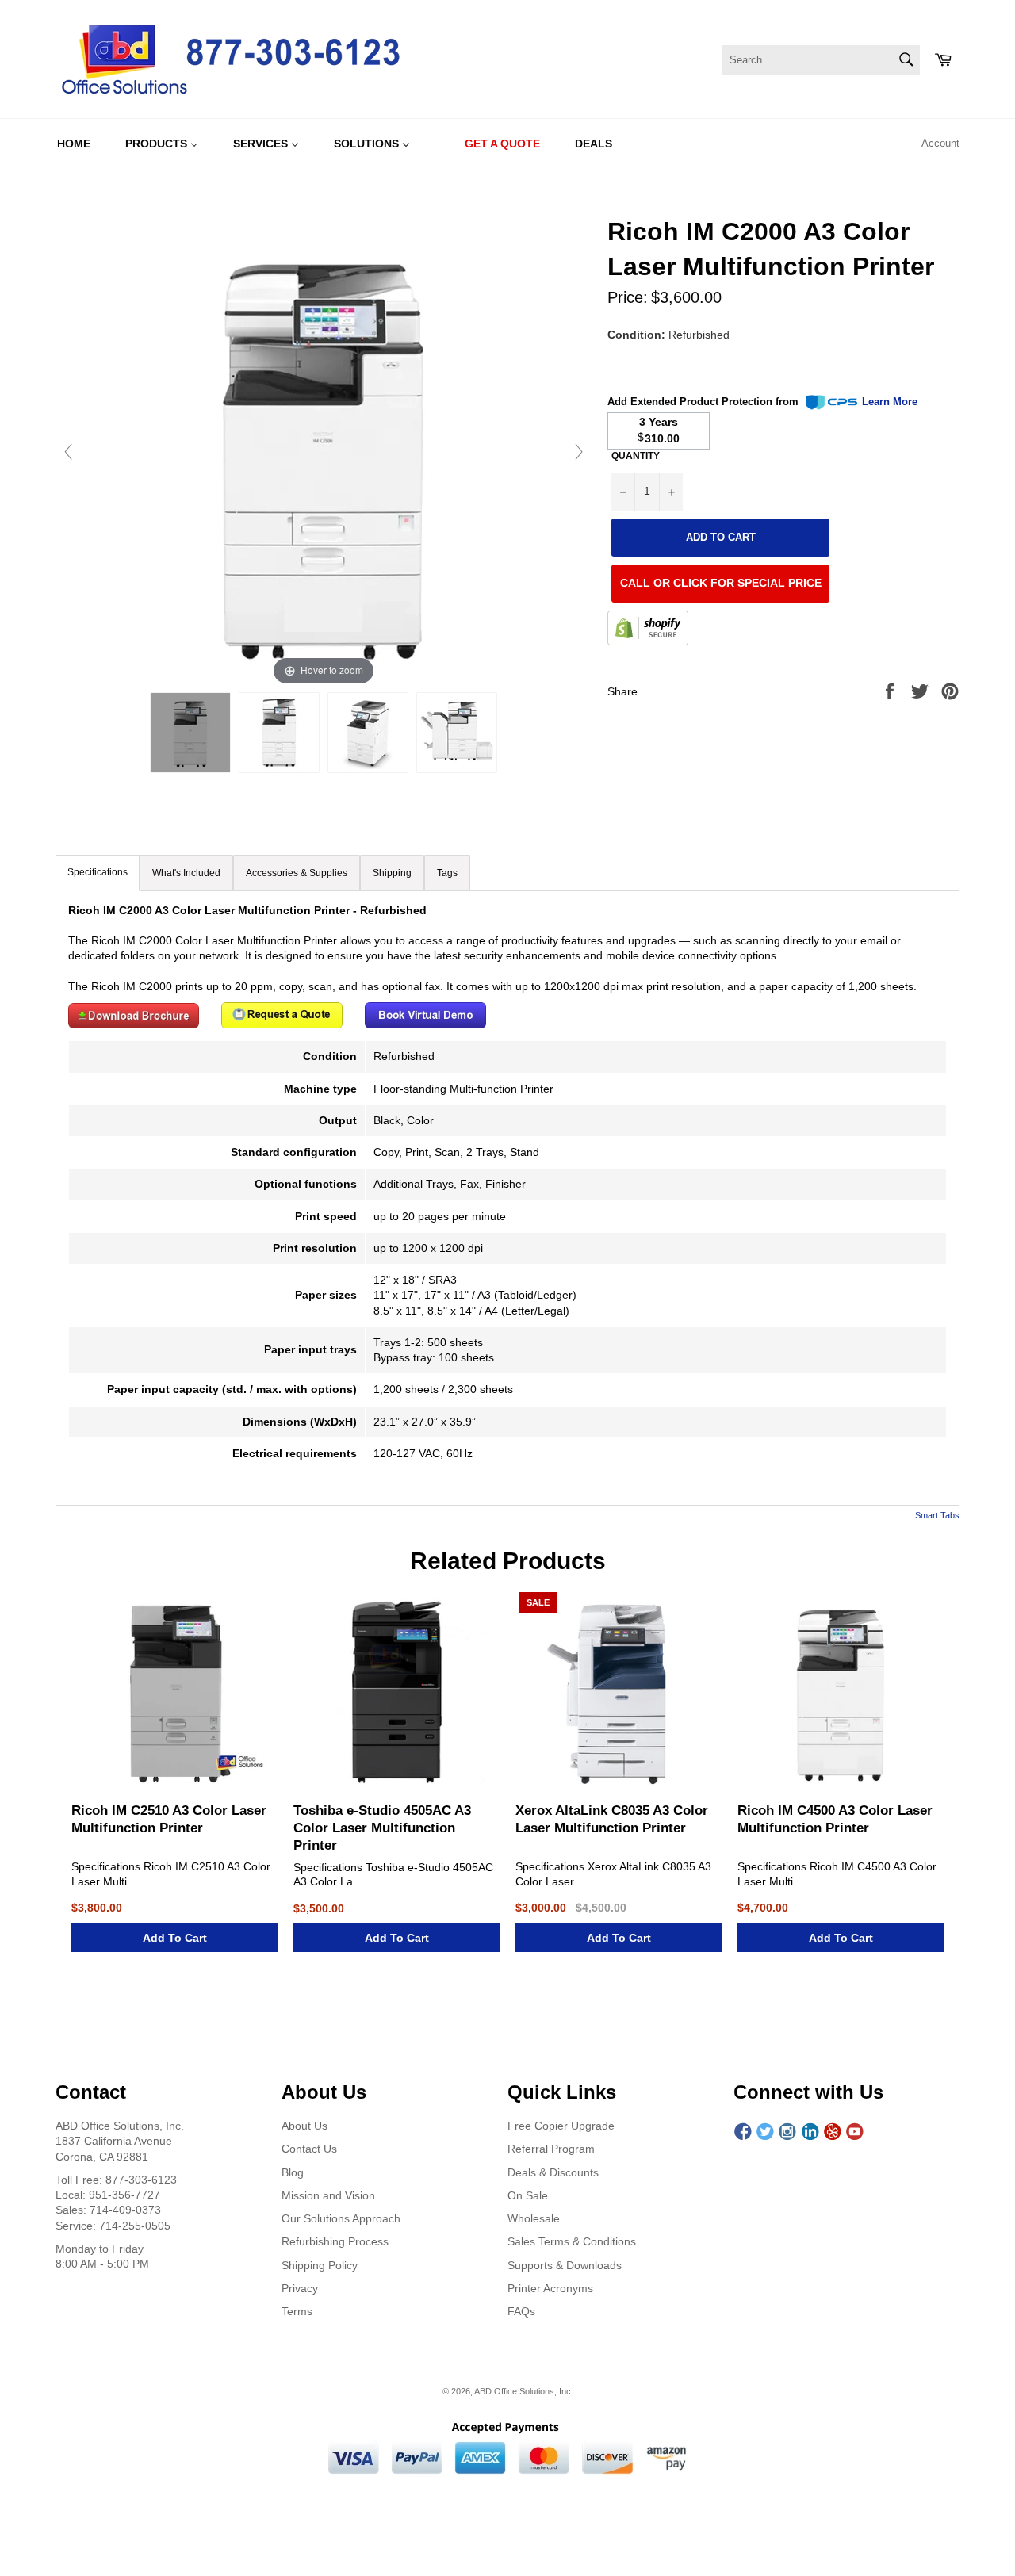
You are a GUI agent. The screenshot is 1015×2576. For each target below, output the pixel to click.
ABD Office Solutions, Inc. (524, 2391)
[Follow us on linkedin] (810, 2132)
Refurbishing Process (335, 2241)
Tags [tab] (447, 873)
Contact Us (309, 2149)
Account (940, 143)
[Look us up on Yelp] (833, 2132)
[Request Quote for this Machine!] (282, 1024)
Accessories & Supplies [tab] (297, 873)
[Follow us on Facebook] (743, 2132)
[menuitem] (74, 144)
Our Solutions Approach (341, 2218)
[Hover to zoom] (324, 451)
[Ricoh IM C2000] (190, 733)
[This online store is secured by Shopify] (648, 630)
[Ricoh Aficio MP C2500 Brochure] (134, 1024)
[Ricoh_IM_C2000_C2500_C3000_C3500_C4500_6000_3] (457, 733)
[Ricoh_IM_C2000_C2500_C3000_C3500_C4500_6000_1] (279, 733)
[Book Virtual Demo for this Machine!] (425, 1024)
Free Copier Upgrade (561, 2126)
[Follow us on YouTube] (855, 2132)
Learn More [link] (890, 402)
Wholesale (534, 2218)
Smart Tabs (937, 1515)
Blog (293, 2172)
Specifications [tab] (98, 872)
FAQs (521, 2311)
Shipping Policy (320, 2265)
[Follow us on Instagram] (787, 2132)
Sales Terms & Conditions (572, 2241)
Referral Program (551, 2149)
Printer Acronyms (550, 2288)
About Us (304, 2126)
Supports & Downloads (565, 2265)
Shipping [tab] (392, 873)
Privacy (300, 2288)
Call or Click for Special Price (721, 583)
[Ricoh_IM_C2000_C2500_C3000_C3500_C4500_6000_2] (368, 733)
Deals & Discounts (553, 2172)
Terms (297, 2311)
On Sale (528, 2195)
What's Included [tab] (186, 873)
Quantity (636, 456)
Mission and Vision (328, 2195)
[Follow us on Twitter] (765, 2132)
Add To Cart (175, 1938)
